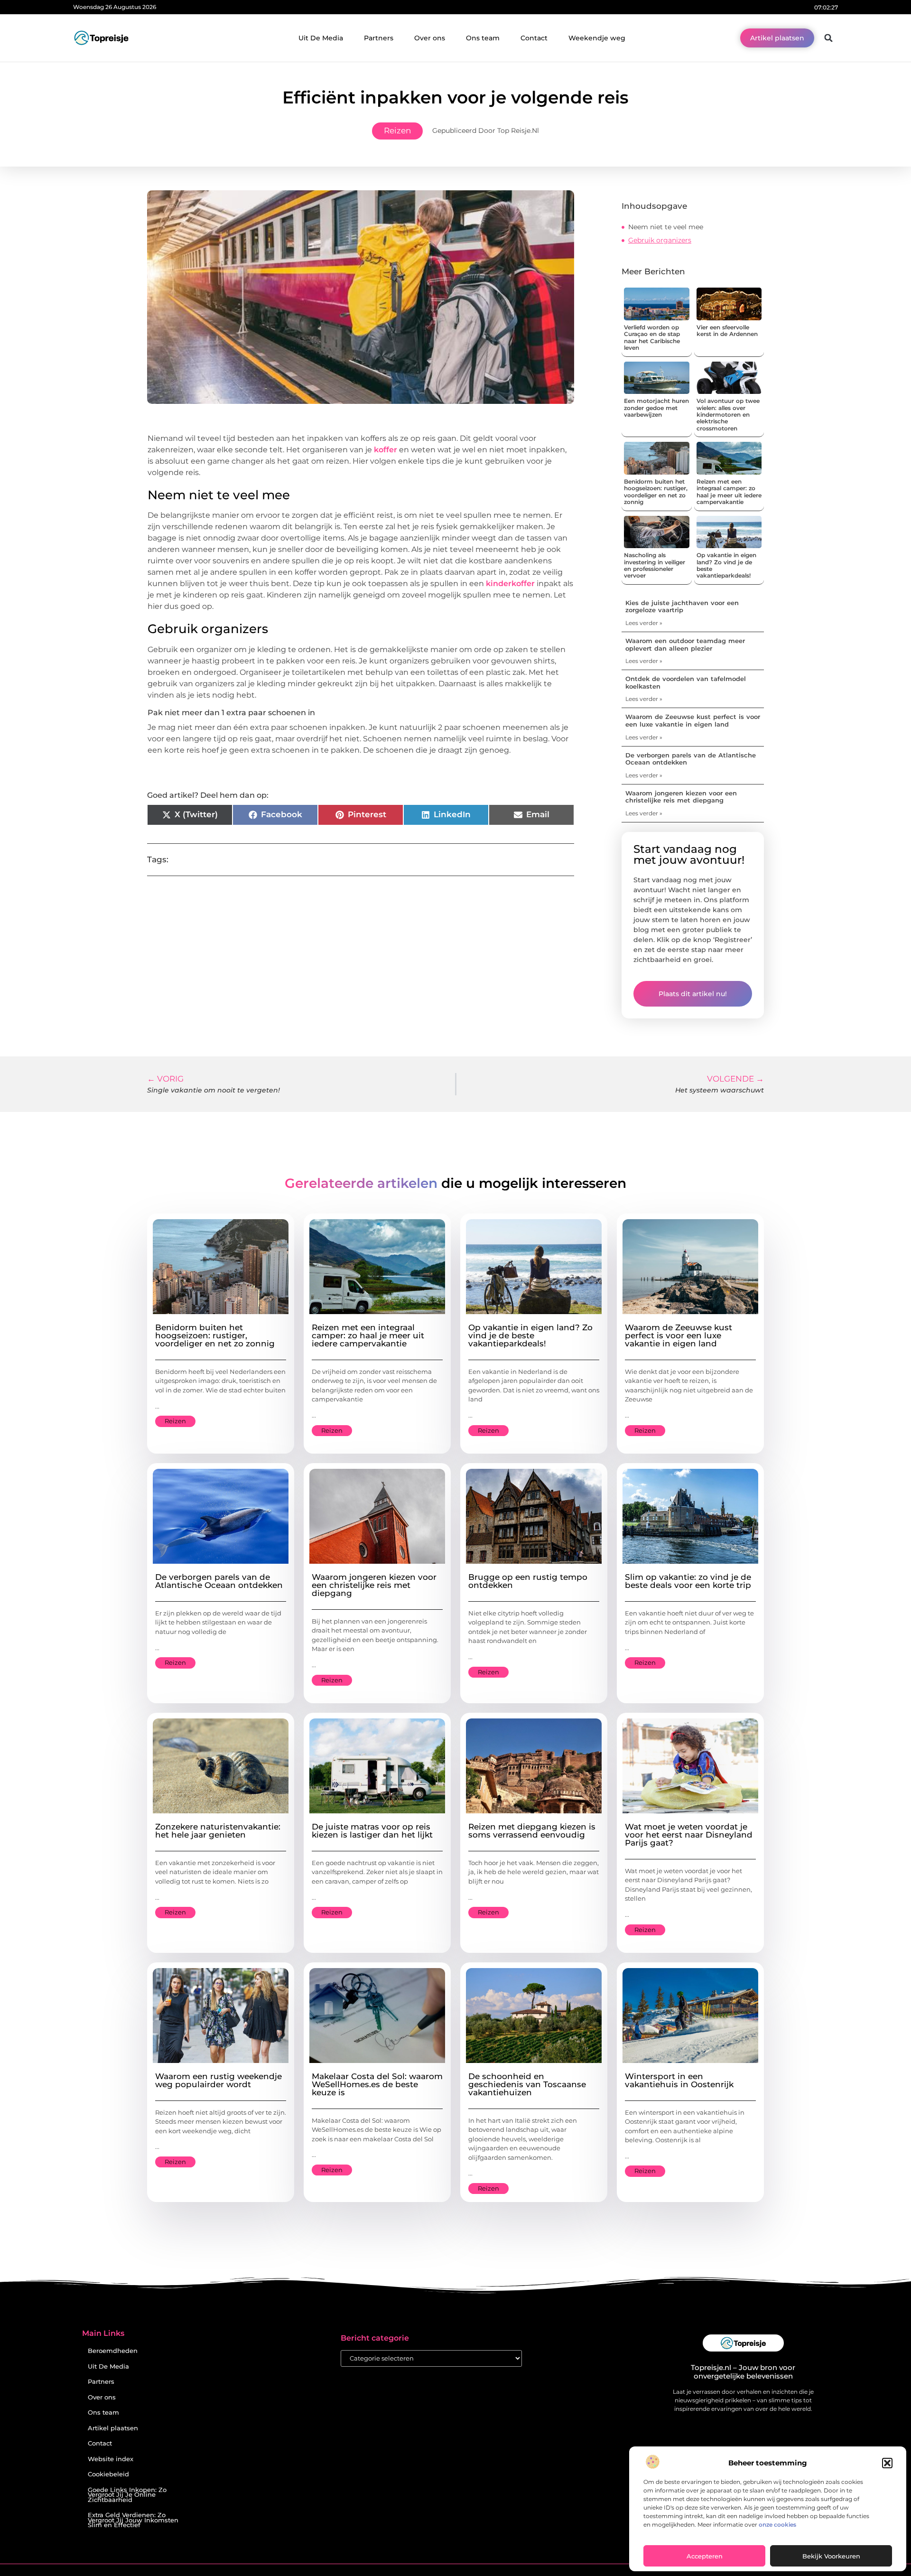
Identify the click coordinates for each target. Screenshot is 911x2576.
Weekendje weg (597, 38)
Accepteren (705, 2556)
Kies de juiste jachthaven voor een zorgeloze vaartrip (682, 607)
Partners (379, 38)
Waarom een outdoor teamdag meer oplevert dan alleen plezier (685, 644)
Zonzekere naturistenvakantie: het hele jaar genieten (218, 1831)
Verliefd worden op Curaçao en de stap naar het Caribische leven (652, 337)
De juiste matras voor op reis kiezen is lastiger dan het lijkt (372, 1831)
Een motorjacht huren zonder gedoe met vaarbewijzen (656, 408)
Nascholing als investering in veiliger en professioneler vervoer (655, 565)
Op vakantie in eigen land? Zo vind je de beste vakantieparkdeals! (726, 565)
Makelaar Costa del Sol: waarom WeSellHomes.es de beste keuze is (377, 2084)
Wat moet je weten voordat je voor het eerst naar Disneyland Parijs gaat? (689, 1835)
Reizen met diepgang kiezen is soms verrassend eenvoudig (532, 1831)
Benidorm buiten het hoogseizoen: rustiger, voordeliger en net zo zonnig (656, 492)
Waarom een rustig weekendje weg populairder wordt (218, 2080)
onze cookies (777, 2525)
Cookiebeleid (108, 2474)
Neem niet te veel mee (666, 227)
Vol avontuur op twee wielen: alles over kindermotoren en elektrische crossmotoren (728, 415)
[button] (887, 2463)
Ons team (483, 38)
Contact (534, 38)
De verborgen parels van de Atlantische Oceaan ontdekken (691, 759)
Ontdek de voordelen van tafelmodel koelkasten (686, 682)
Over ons (430, 38)
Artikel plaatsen (113, 2428)
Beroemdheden (113, 2351)
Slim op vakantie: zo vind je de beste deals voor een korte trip (688, 1581)
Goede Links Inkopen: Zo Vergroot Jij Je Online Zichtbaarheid (127, 2495)
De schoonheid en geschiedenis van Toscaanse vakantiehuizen (527, 2084)
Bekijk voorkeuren (831, 2556)
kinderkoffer (510, 583)
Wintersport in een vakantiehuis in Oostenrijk (679, 2080)
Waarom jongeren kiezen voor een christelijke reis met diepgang (681, 797)
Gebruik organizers (660, 240)
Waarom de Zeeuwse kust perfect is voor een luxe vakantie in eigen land (693, 720)
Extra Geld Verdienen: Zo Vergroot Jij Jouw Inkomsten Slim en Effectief (133, 2520)
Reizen (397, 131)
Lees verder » (644, 623)
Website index (111, 2459)
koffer (386, 450)
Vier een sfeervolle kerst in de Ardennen (727, 331)
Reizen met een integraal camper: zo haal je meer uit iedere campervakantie (729, 492)
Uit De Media (321, 38)
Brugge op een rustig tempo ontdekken (528, 1581)
